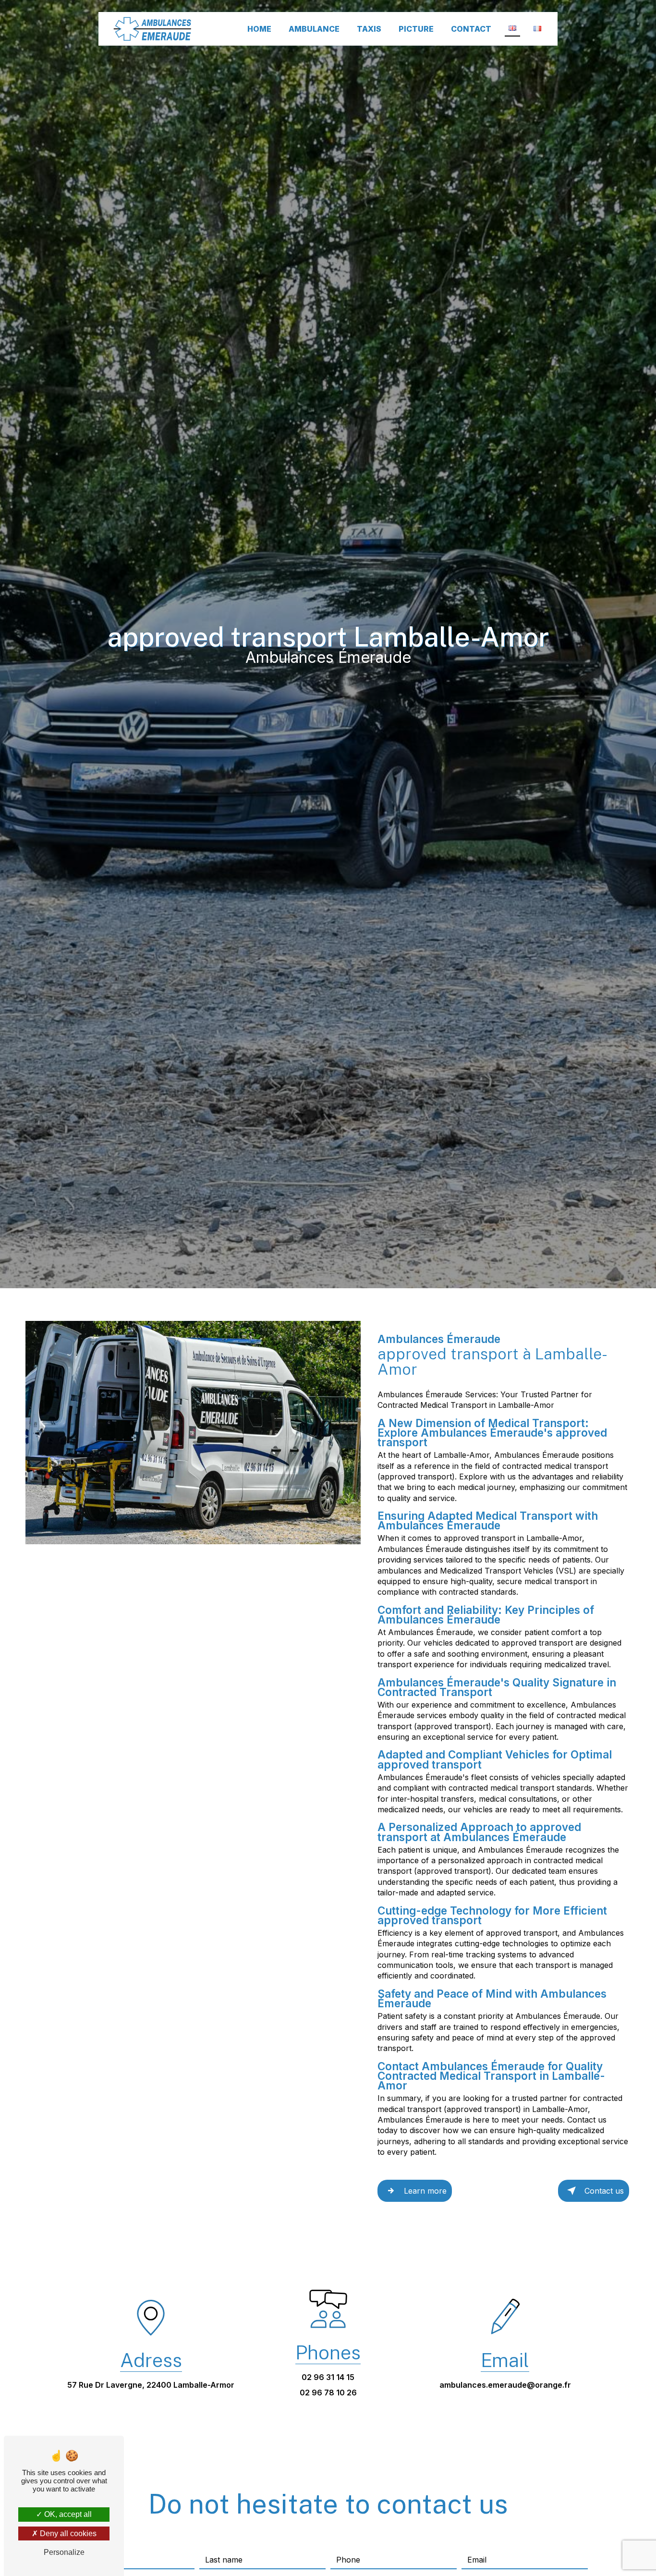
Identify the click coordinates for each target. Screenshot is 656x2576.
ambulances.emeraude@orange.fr (505, 2385)
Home (259, 29)
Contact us (604, 2191)
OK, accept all (67, 2514)
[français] (537, 29)
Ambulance (314, 29)
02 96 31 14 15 (328, 2377)
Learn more (425, 2191)
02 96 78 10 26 (328, 2393)
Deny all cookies (67, 2533)
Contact (471, 29)
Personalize (64, 2552)
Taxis (369, 29)
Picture (416, 29)
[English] (512, 29)
